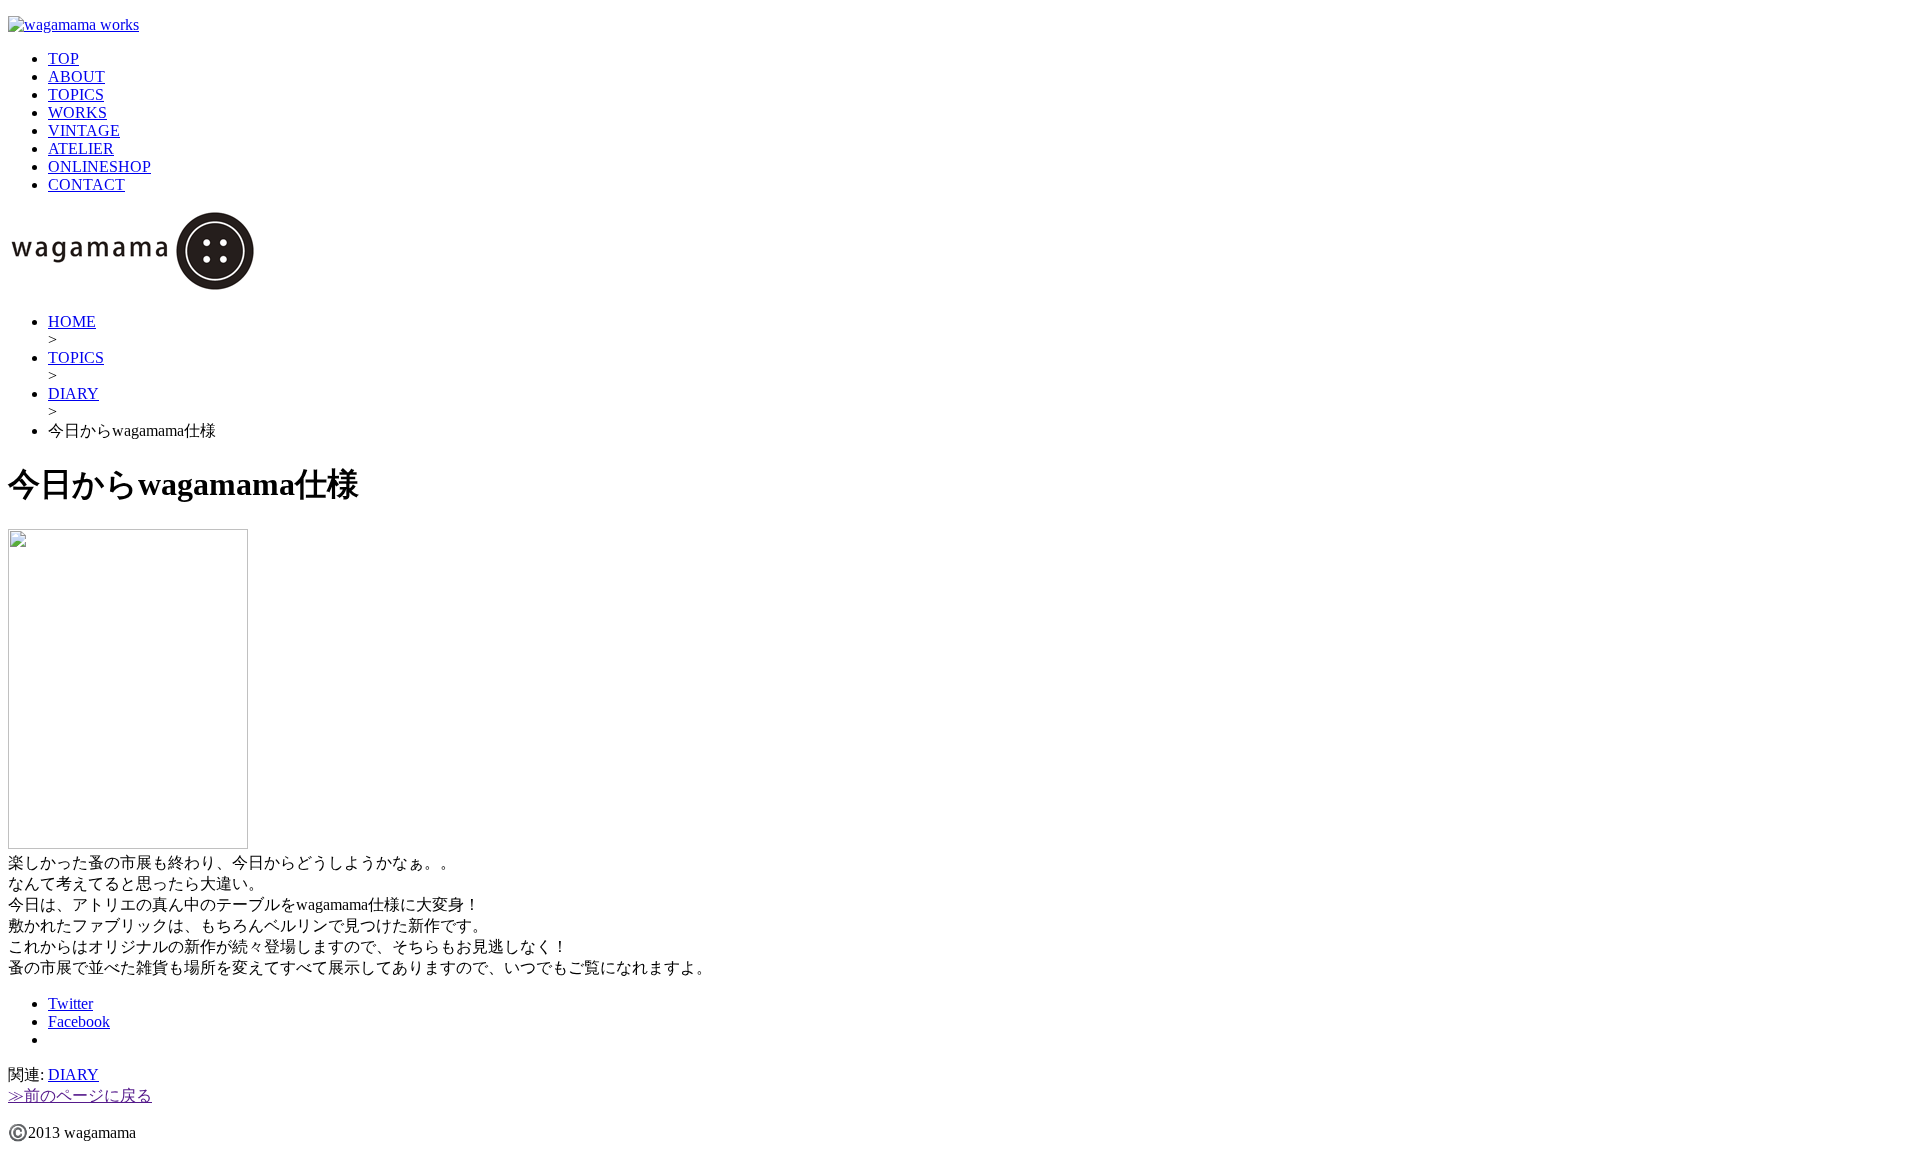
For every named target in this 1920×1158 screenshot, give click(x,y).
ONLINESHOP (99, 166)
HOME (72, 321)
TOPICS (76, 94)
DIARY (73, 393)
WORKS (77, 112)
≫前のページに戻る (80, 1095)
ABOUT (76, 76)
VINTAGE (84, 130)
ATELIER (81, 148)
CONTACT (86, 184)
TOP (63, 58)
